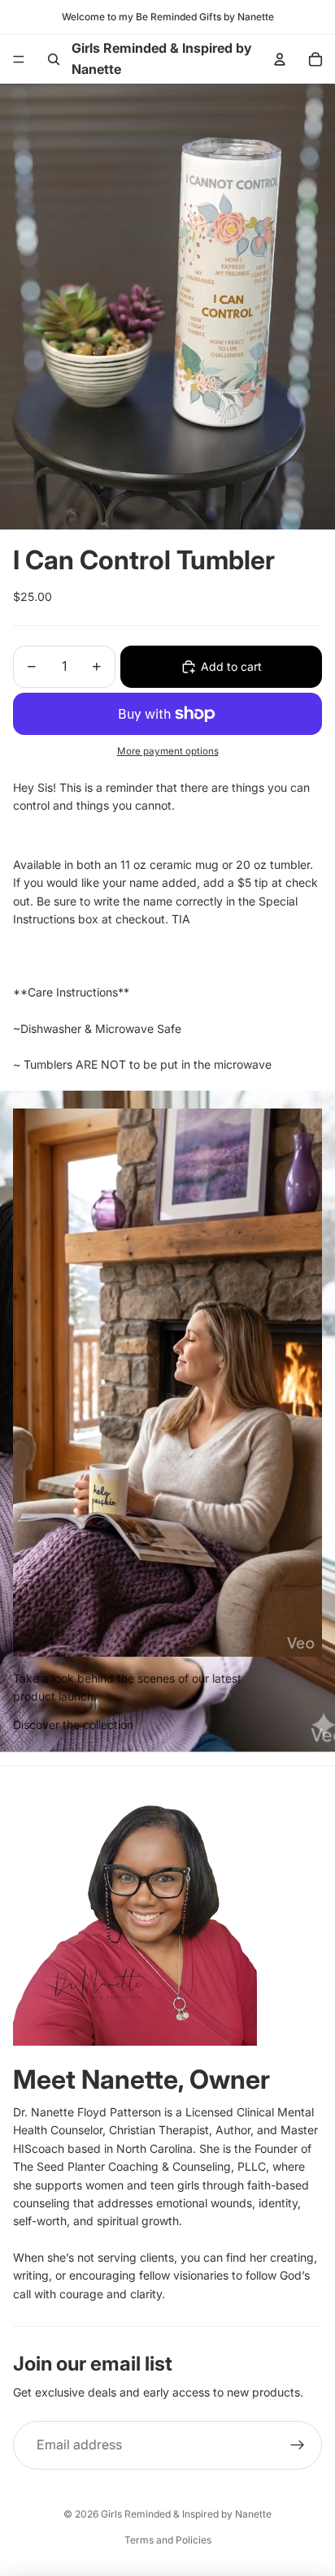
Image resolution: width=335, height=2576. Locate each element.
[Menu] (19, 59)
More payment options (168, 751)
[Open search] (54, 59)
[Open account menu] (280, 59)
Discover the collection (73, 1725)
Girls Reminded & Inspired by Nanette (186, 2514)
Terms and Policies (168, 2540)
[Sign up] (298, 2445)
